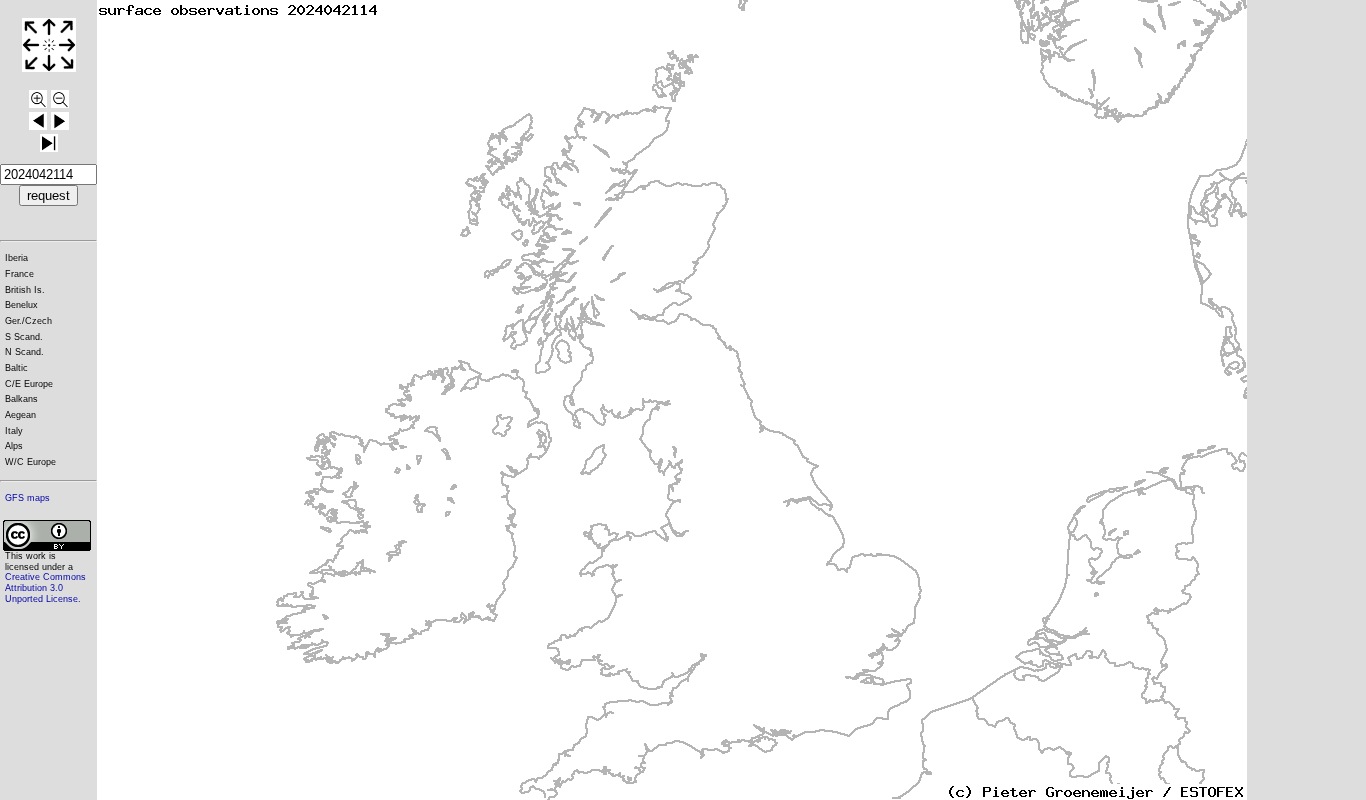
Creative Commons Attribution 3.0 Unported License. (45, 587)
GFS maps (27, 498)
